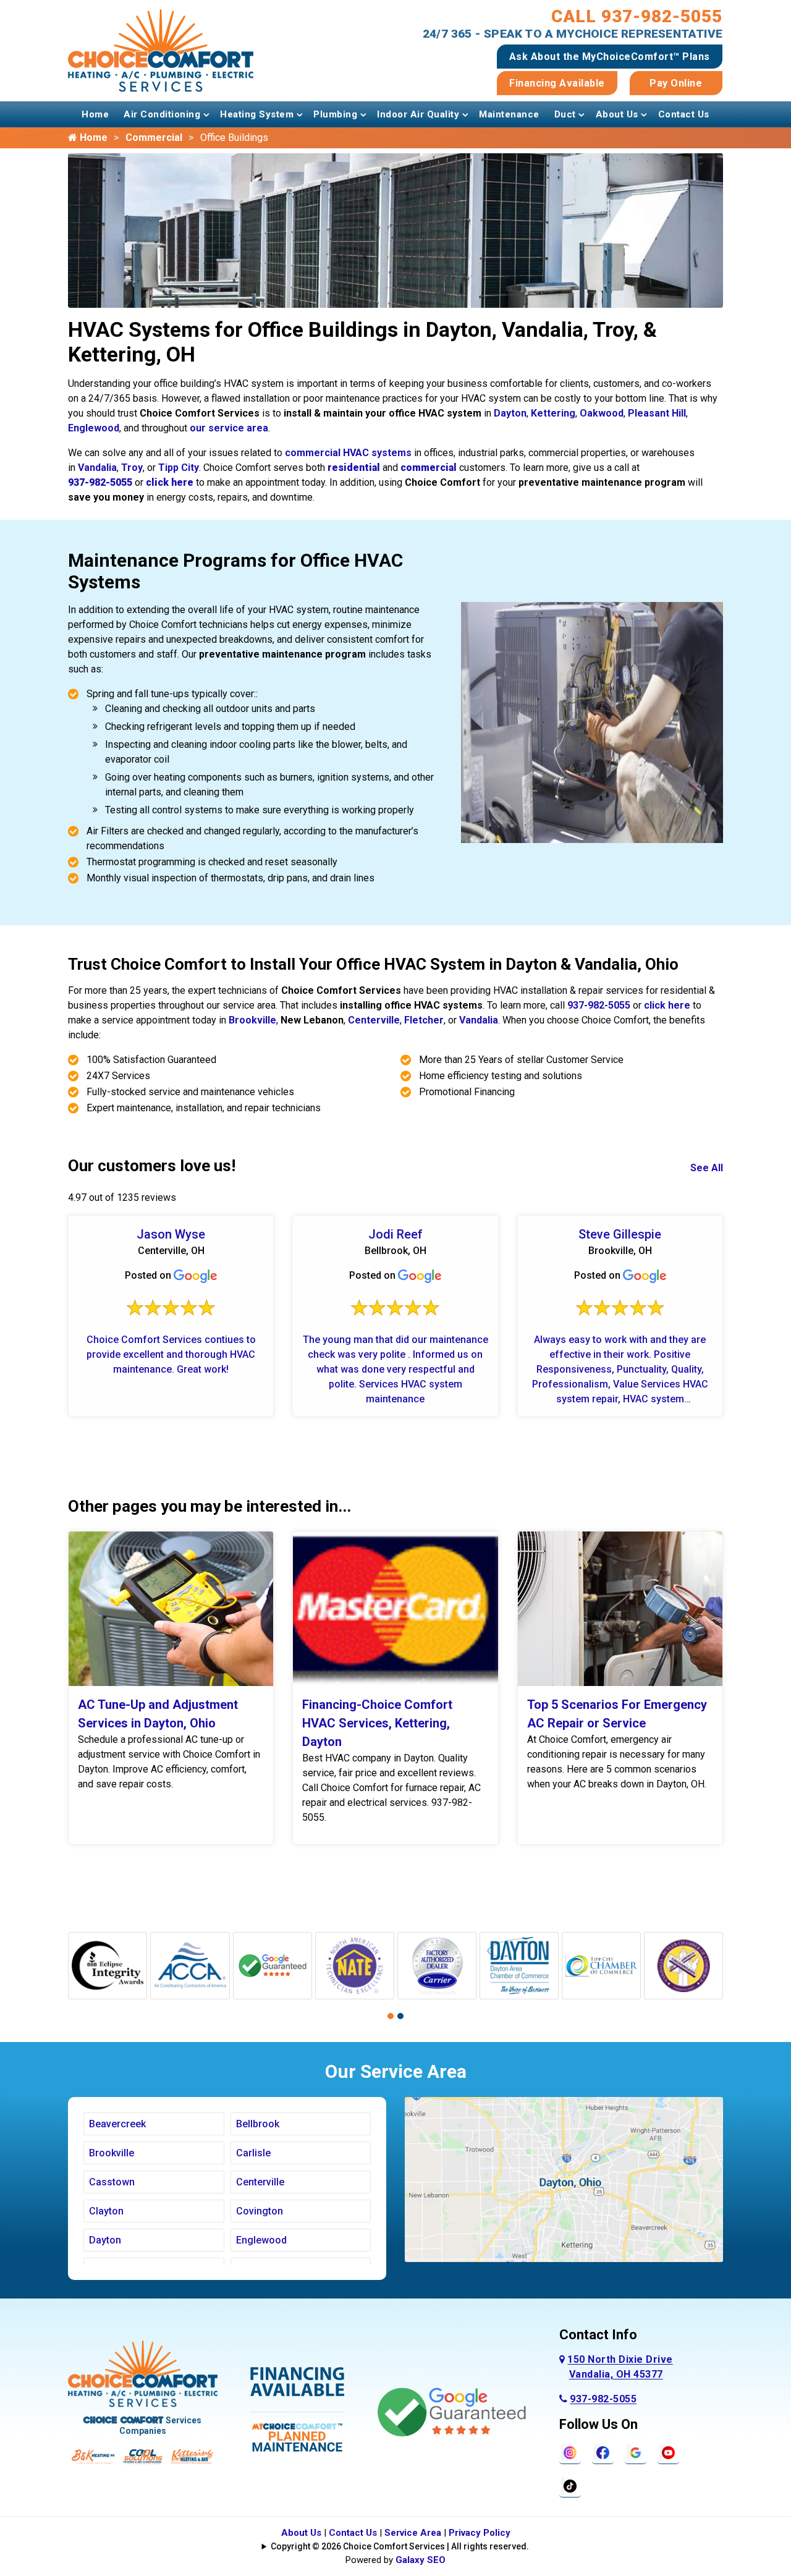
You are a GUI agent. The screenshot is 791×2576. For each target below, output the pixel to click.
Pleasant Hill (657, 413)
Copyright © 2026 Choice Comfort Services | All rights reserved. (400, 2546)
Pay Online (676, 83)
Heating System (257, 114)
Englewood (94, 428)
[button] (391, 2016)
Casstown (112, 2182)
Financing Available (557, 83)
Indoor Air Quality (418, 114)
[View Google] (636, 2452)
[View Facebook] (603, 2452)
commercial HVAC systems (348, 453)
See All (707, 1168)
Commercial (154, 138)
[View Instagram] (570, 2452)
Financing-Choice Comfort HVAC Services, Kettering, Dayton (377, 1723)
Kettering (553, 413)
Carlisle (253, 2153)
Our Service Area (396, 2071)
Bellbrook (258, 2124)
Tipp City (179, 468)
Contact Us (684, 114)
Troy (132, 468)
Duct (565, 114)
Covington (260, 2211)
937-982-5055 (599, 1005)
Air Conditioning (162, 114)
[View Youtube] (668, 2452)
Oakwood (602, 413)
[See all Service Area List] (564, 2179)
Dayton (510, 413)
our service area (229, 428)
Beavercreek (117, 2124)
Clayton (106, 2211)
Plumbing (335, 114)
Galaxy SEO (421, 2560)
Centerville (374, 1020)
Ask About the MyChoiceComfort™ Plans (610, 57)
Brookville (252, 1020)
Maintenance (509, 114)
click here (667, 1005)
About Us (617, 114)
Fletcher (424, 1020)
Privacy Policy (480, 2533)
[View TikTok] (570, 2485)
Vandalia (97, 468)
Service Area (413, 2533)
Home (95, 114)
